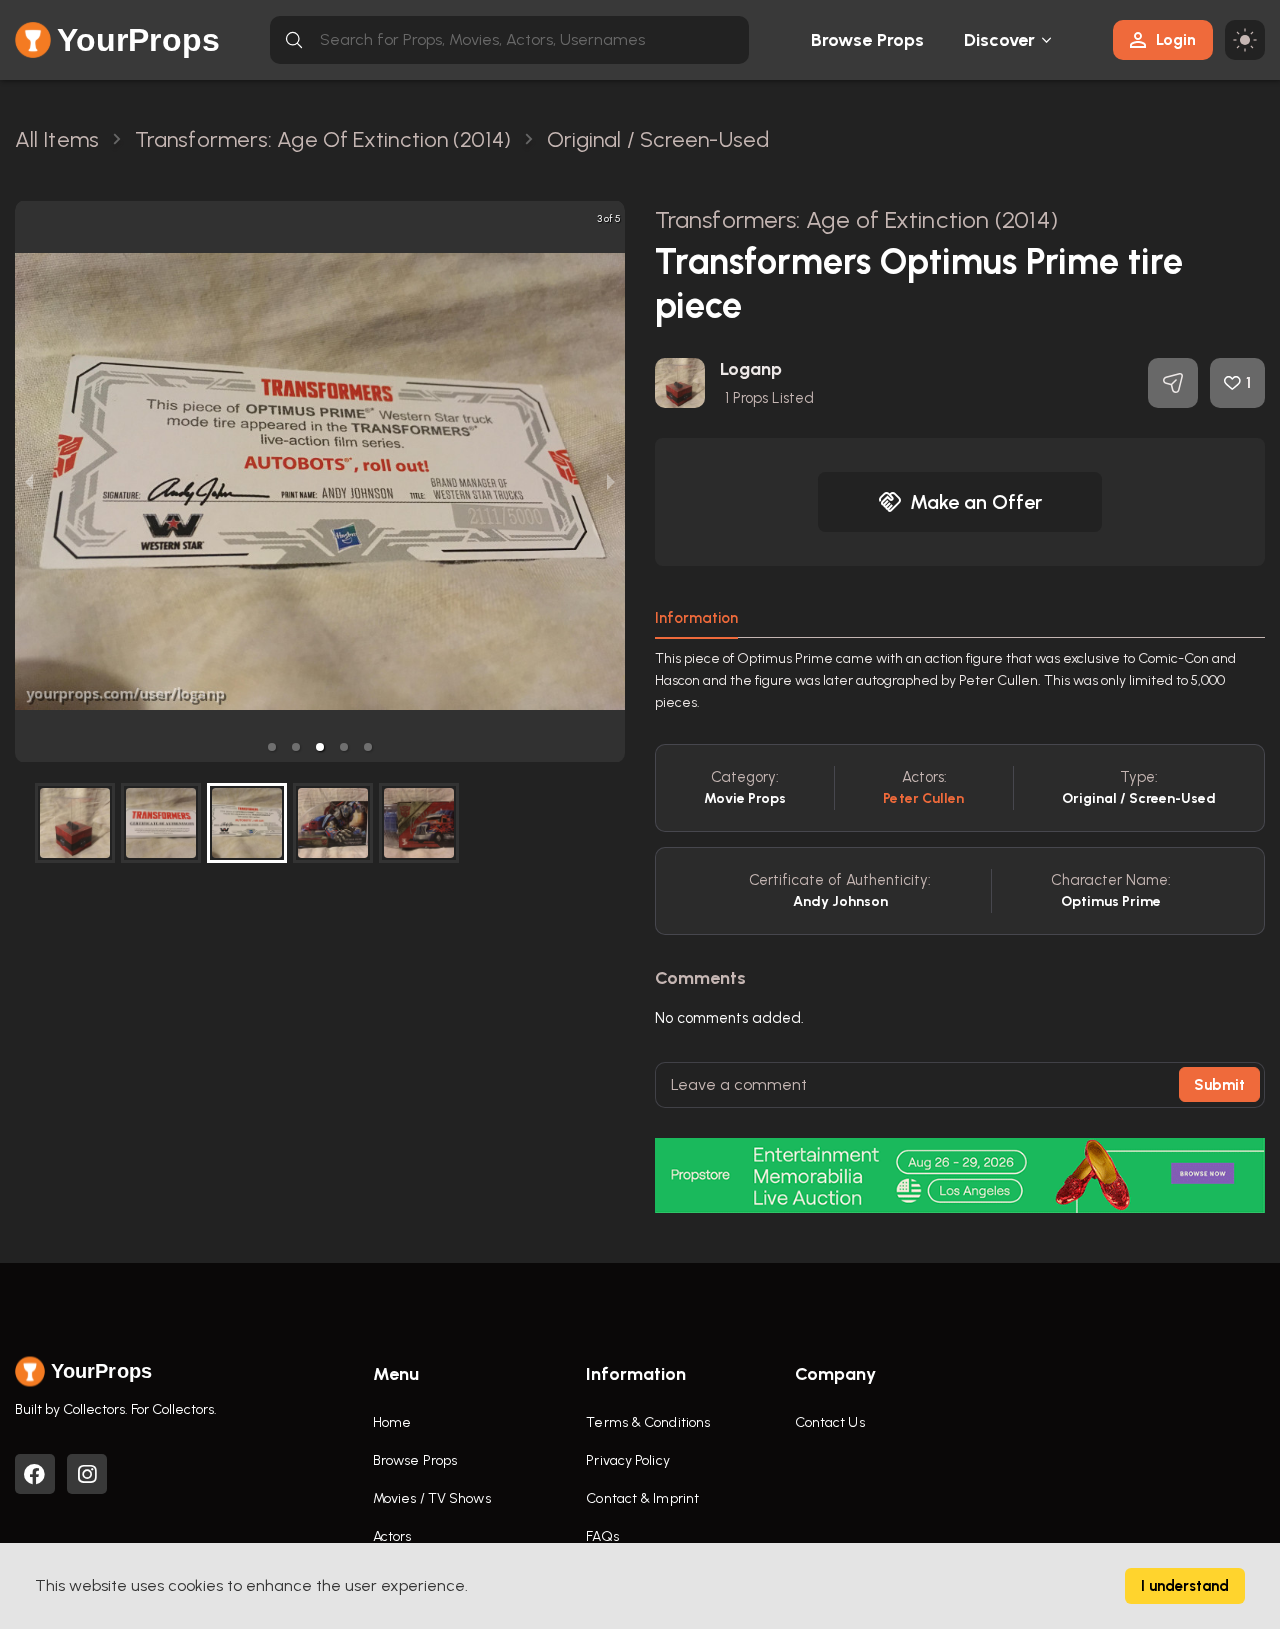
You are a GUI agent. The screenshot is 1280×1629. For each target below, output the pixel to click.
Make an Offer (976, 502)
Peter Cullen (923, 798)
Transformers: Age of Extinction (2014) (856, 219)
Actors (392, 1536)
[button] (272, 747)
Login (1176, 39)
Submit (1219, 1085)
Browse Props (867, 40)
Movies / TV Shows (432, 1498)
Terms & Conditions (648, 1422)
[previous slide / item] (29, 481)
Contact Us (830, 1422)
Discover (1000, 40)
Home (392, 1422)
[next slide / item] (611, 481)
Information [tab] (696, 618)
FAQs (602, 1536)
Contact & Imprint (642, 1498)
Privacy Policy (627, 1460)
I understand (1185, 1586)
